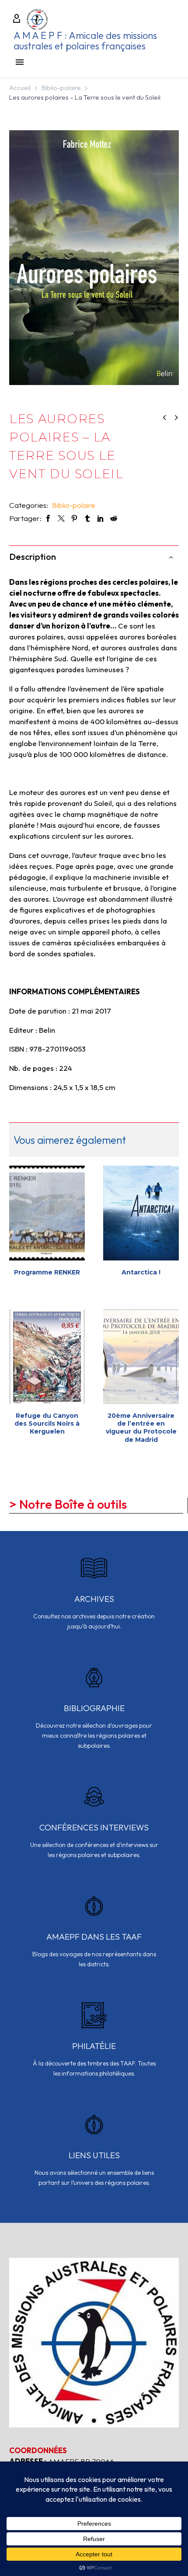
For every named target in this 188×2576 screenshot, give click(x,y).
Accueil (20, 88)
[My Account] (17, 19)
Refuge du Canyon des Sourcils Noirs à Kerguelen (47, 1423)
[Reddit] (114, 518)
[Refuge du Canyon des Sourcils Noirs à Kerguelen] (47, 1357)
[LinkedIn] (101, 518)
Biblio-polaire (61, 88)
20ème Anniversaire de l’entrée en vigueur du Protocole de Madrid (141, 1428)
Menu (20, 62)
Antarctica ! (141, 1272)
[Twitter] (61, 518)
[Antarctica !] (141, 1213)
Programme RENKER (47, 1272)
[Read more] (94, 1599)
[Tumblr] (87, 518)
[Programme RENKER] (47, 1213)
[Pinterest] (74, 518)
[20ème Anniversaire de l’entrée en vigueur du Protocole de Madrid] (141, 1357)
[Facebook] (48, 518)
